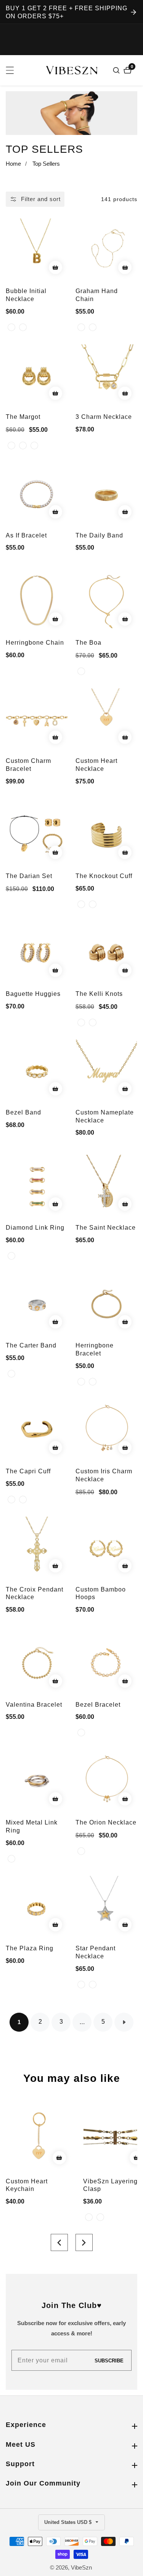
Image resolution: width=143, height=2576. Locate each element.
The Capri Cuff (28, 1471)
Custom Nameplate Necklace (105, 1116)
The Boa (88, 643)
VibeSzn (81, 2567)
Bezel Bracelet (98, 1705)
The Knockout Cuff (104, 876)
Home (13, 164)
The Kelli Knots (99, 994)
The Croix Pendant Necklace (35, 1593)
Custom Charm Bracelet (28, 765)
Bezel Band (23, 1112)
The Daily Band (99, 535)
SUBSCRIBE (109, 2360)
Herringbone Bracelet (95, 1349)
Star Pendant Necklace (96, 1952)
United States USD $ (69, 2522)
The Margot (23, 417)
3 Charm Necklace (104, 417)
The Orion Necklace (106, 1822)
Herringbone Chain (35, 643)
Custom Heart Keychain (27, 2185)
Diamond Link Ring (35, 1228)
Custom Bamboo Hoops (101, 1593)
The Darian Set (29, 876)
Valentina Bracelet (34, 1705)
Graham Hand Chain (97, 295)
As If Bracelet (26, 535)
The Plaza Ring (30, 1948)
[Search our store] (117, 70)
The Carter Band (31, 1345)
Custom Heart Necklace (96, 765)
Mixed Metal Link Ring (32, 1826)
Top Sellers (46, 164)
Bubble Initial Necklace (26, 295)
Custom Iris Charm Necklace (104, 1475)
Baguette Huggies (33, 994)
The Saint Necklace (106, 1228)
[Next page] (124, 2022)
